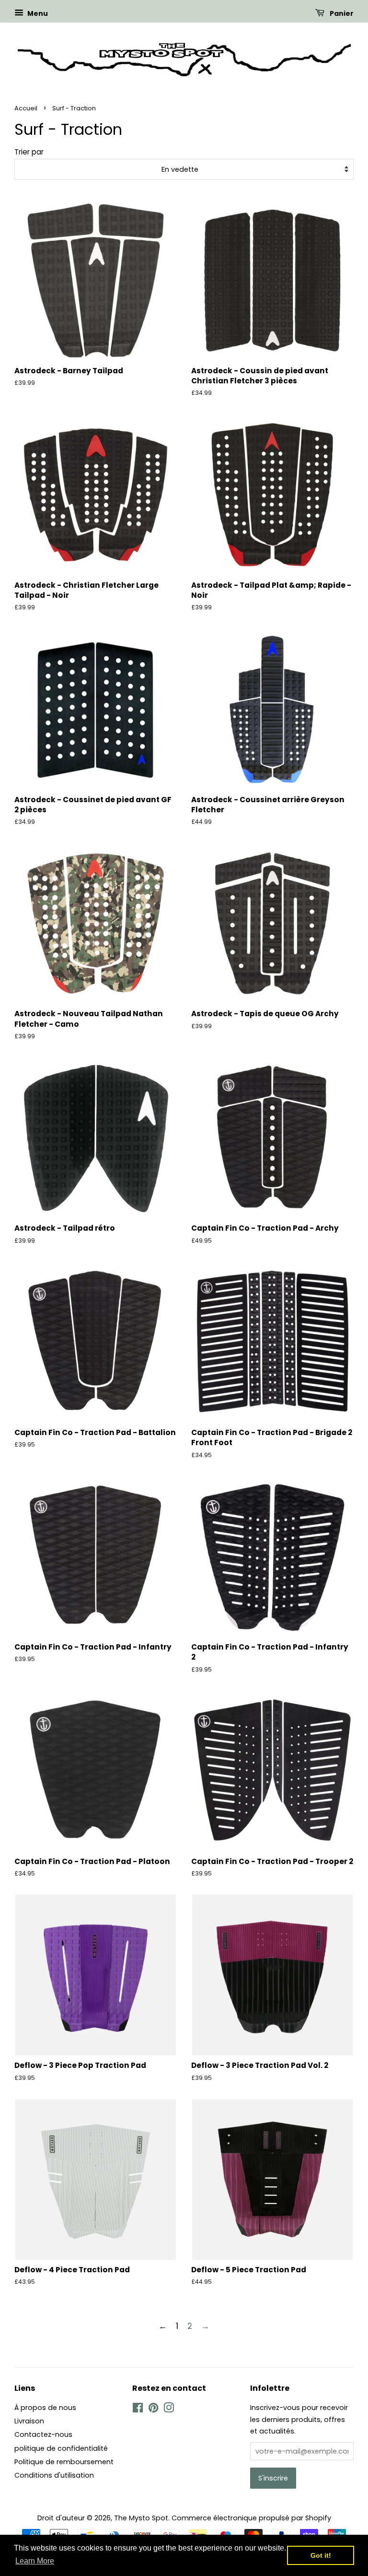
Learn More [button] (35, 2561)
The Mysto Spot (141, 2518)
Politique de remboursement (64, 2462)
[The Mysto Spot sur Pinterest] (153, 2410)
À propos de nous (45, 2408)
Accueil (26, 108)
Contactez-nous (43, 2434)
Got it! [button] (321, 2555)
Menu (37, 13)
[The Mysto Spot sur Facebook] (138, 2410)
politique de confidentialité (61, 2448)
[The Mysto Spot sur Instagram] (169, 2410)
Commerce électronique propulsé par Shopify (251, 2518)
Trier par (29, 152)
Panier (341, 13)
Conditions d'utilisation (54, 2475)
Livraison (29, 2421)
